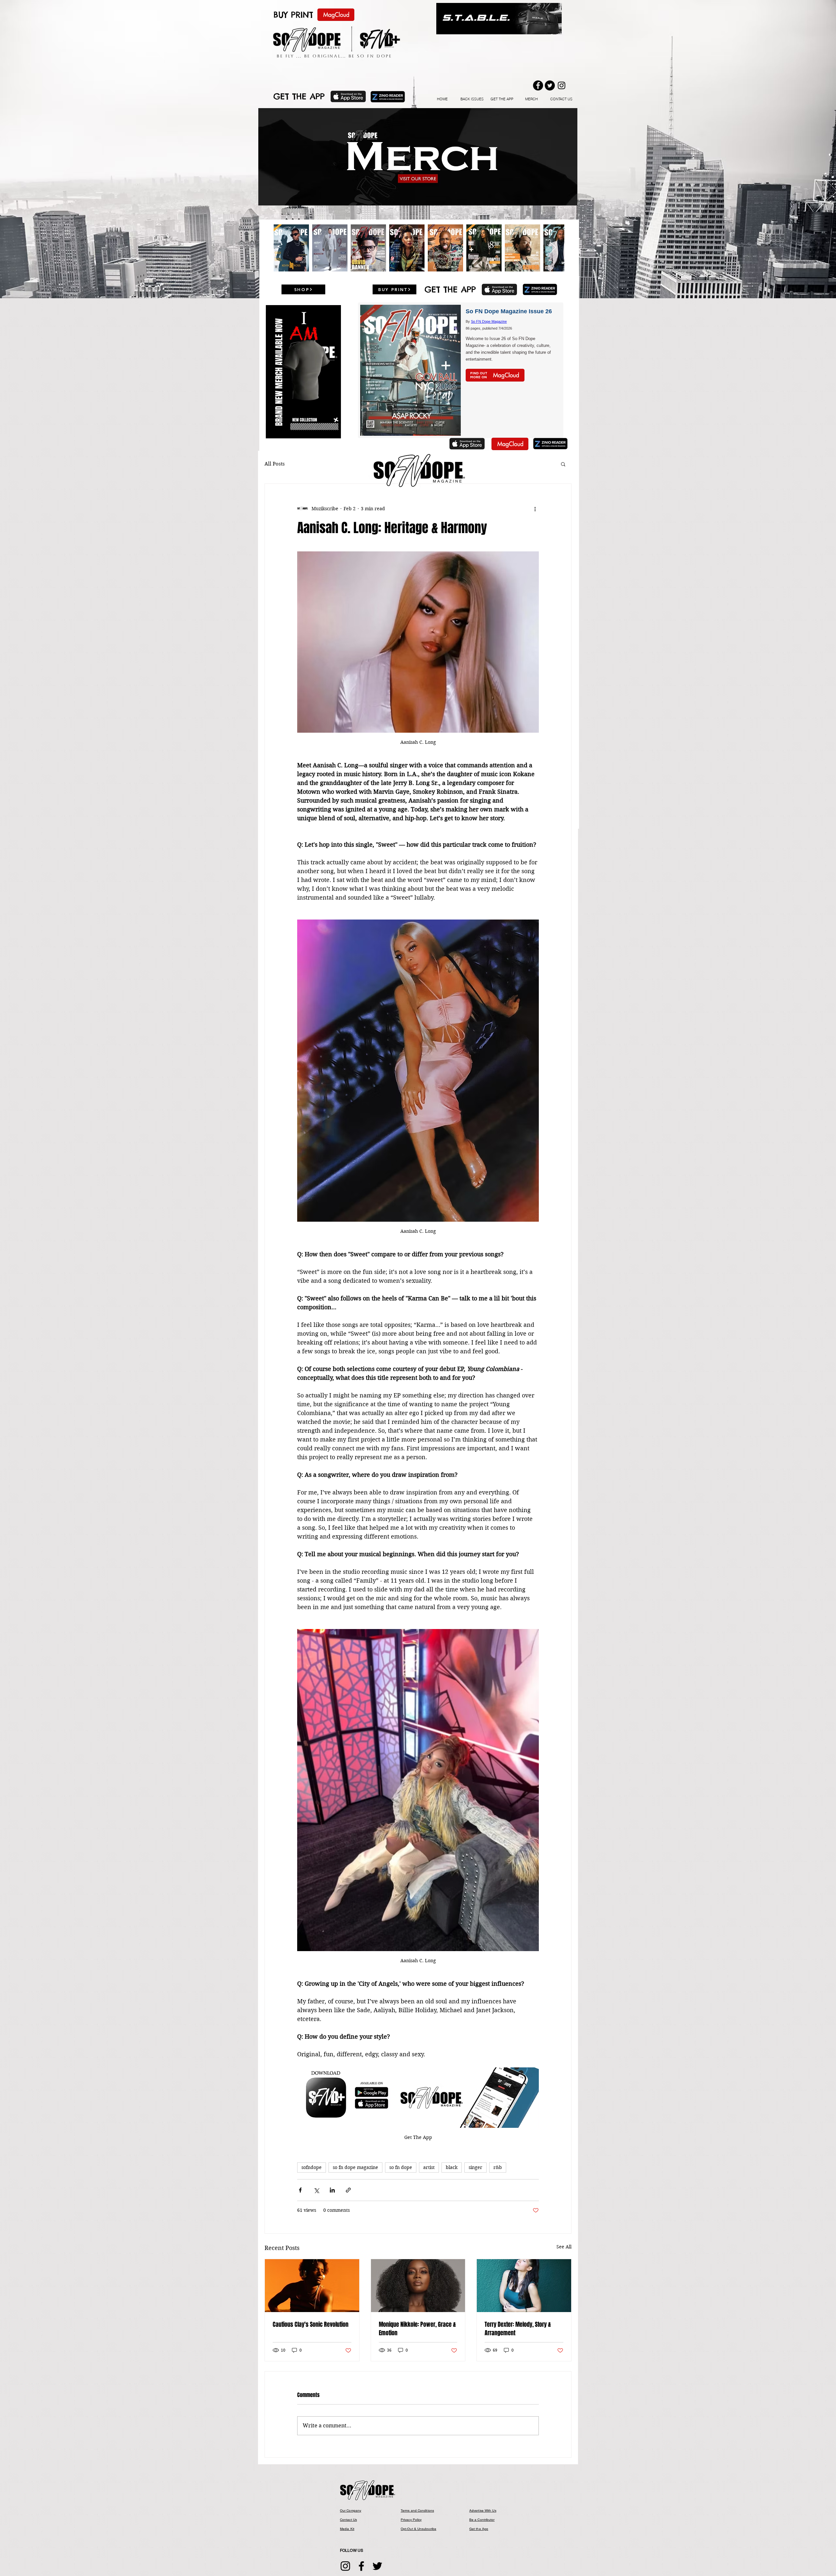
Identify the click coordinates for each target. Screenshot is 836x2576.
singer (475, 2167)
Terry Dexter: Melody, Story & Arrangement (518, 2329)
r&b (498, 2167)
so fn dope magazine (355, 2167)
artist (429, 2167)
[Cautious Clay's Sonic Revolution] (312, 2286)
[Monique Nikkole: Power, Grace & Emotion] (418, 2286)
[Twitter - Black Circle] (550, 85)
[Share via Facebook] (300, 2190)
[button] (418, 157)
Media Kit (347, 2529)
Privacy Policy (411, 2520)
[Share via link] (348, 2190)
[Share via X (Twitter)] (316, 2190)
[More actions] (535, 509)
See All (564, 2247)
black (452, 2167)
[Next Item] (553, 248)
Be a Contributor (482, 2520)
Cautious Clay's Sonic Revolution (311, 2324)
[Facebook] (361, 2566)
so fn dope (401, 2167)
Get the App (479, 2529)
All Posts (275, 464)
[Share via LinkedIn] (332, 2190)
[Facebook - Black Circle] (538, 85)
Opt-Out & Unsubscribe (418, 2529)
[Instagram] (345, 2566)
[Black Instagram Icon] (562, 85)
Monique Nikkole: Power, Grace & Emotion (417, 2329)
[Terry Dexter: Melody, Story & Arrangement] (524, 2286)
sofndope (312, 2167)
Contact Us (348, 2520)
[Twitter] (377, 2566)
